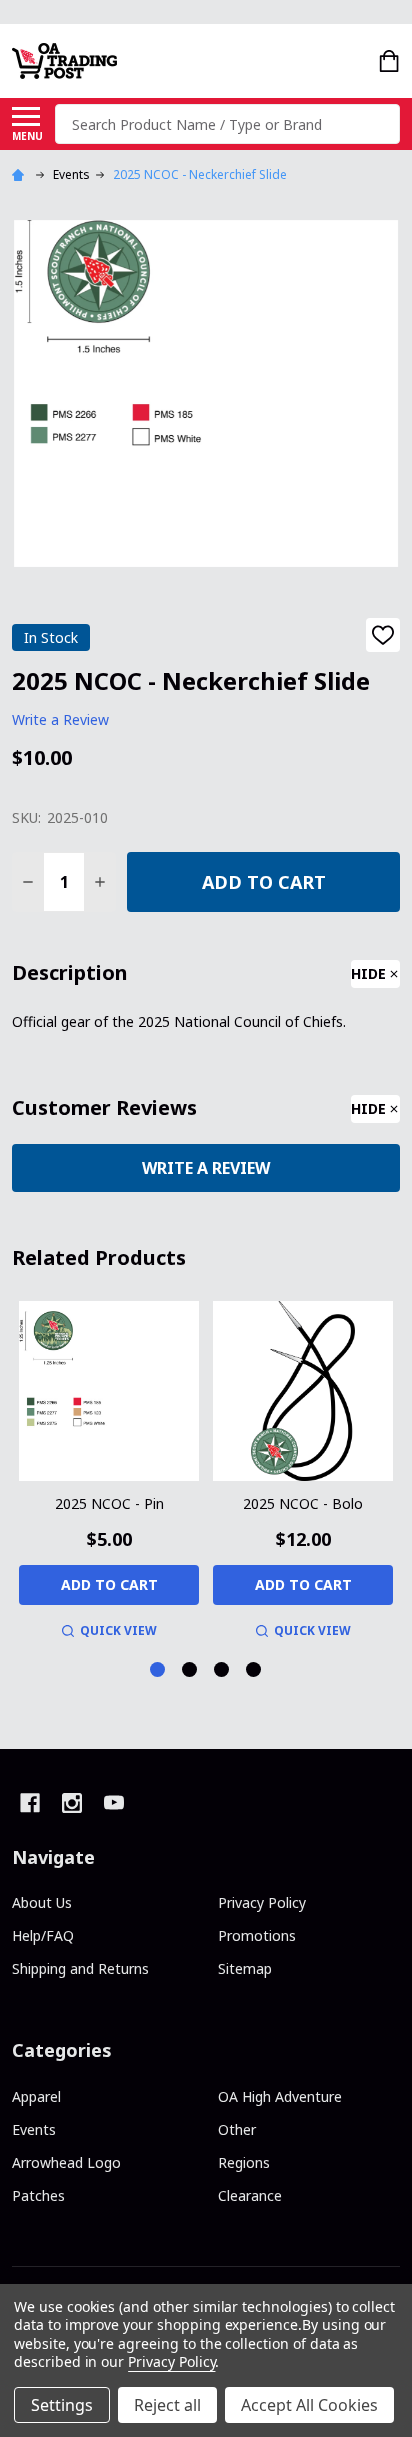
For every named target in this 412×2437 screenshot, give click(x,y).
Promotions (257, 1935)
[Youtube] (114, 1803)
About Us (42, 1902)
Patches (38, 2195)
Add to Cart (264, 882)
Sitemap (245, 1968)
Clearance (250, 2195)
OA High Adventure (280, 2096)
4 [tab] (254, 1670)
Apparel (36, 2096)
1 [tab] (158, 1670)
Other (237, 2129)
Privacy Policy (262, 1902)
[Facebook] (30, 1803)
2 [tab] (190, 1670)
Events (34, 2129)
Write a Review (60, 720)
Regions (244, 2162)
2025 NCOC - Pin (109, 1503)
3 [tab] (222, 1670)
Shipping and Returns (80, 1968)
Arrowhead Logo (66, 2162)
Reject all (167, 2405)
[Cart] (391, 61)
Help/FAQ (43, 1935)
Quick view (118, 1630)
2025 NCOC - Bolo (303, 1503)
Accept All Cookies (309, 2405)
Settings (62, 2405)
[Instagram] (72, 1803)
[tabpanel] (109, 1473)
